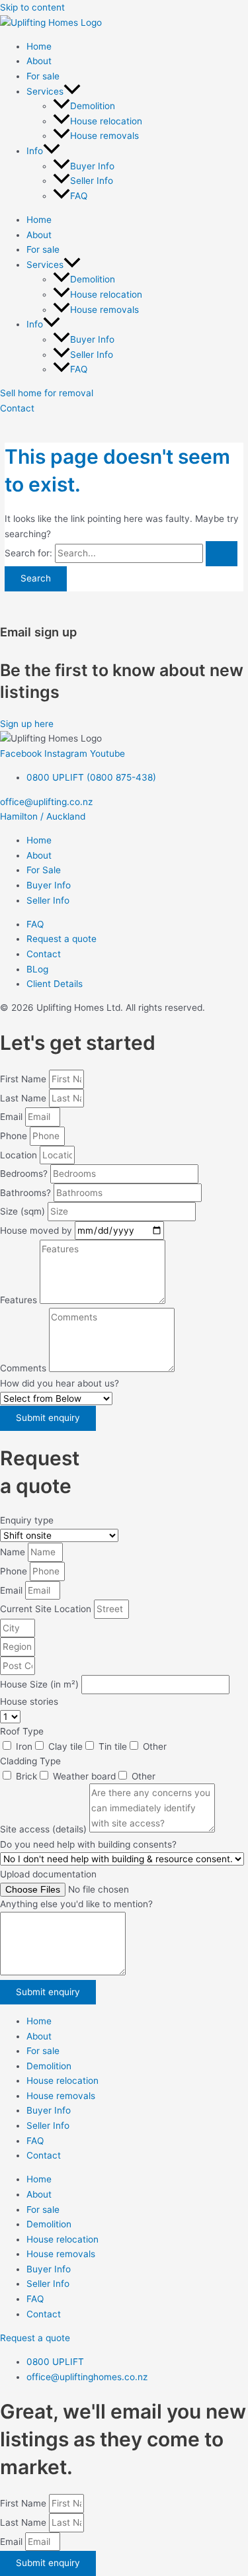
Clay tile (65, 1746)
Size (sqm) (24, 1211)
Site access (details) (45, 1829)
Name (14, 1552)
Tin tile (113, 1746)
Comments (24, 1369)
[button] (72, 91)
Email (13, 1117)
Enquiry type (27, 1520)
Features (20, 1301)
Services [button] (45, 91)
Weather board (84, 1776)
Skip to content (32, 7)
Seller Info (92, 181)
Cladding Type (30, 1761)
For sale (43, 76)
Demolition (93, 106)
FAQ (79, 196)
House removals (104, 136)
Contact (44, 2155)
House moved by (37, 1230)
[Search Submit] (222, 554)
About (39, 61)
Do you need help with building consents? (88, 1844)
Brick (26, 1776)
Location (20, 1155)
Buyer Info (92, 166)
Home (39, 46)
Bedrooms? (25, 1174)
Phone (15, 1136)
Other (155, 1746)
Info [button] (35, 151)
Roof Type (22, 1731)
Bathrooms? (27, 1193)
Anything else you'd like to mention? (76, 1904)
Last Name (24, 1098)
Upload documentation (48, 1874)
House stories (29, 1701)
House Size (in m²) (41, 1684)
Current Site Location (47, 1609)
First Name (24, 1079)
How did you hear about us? (60, 1383)
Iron (24, 1746)
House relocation (106, 121)
